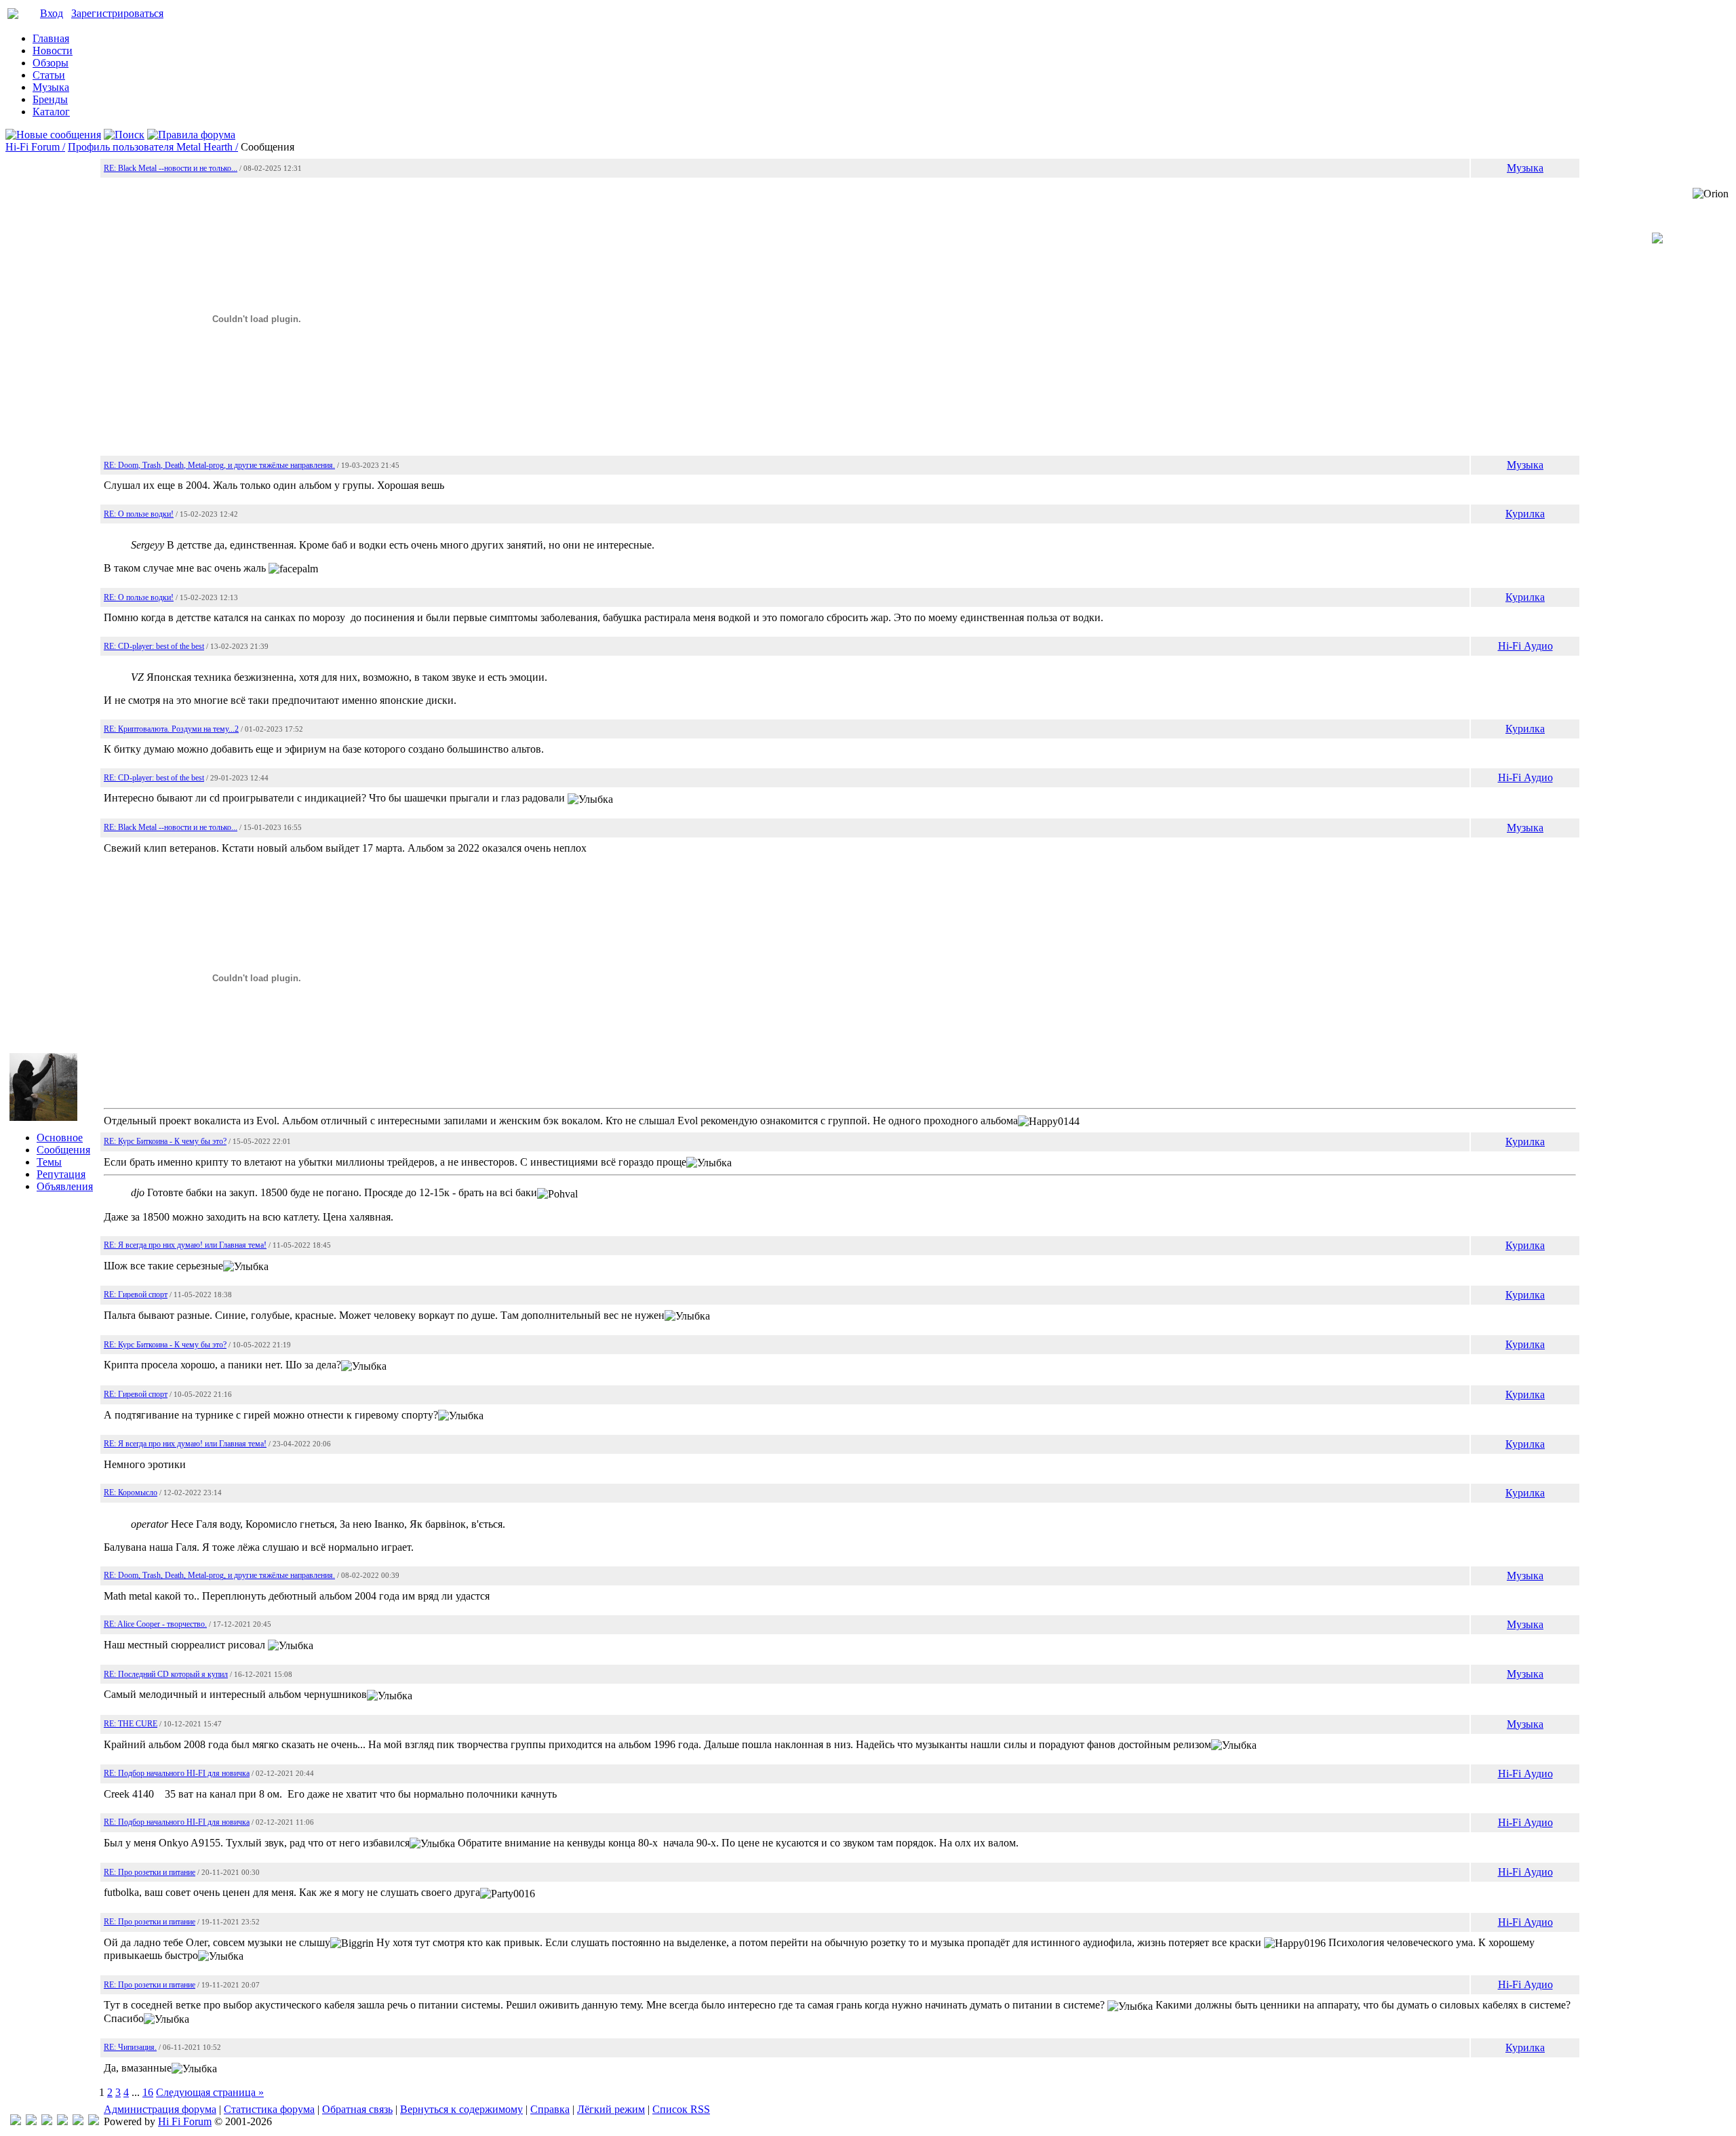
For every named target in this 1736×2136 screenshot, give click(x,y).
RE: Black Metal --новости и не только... (171, 168)
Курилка (1525, 514)
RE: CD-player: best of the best (154, 646)
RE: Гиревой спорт (136, 1294)
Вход (52, 13)
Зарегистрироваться (117, 13)
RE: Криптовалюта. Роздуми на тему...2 (171, 729)
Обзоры (51, 63)
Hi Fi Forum (185, 2121)
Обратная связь (357, 2109)
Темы (49, 1162)
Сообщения (63, 1150)
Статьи (49, 75)
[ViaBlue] (47, 2121)
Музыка (51, 87)
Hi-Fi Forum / (35, 147)
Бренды (50, 99)
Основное (60, 1138)
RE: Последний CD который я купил (166, 1674)
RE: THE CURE (131, 1724)
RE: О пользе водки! (139, 514)
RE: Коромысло (131, 1492)
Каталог (51, 112)
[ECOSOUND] (62, 2121)
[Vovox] (94, 2121)
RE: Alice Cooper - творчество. (155, 1624)
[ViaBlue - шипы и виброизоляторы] (78, 2121)
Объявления (65, 1186)
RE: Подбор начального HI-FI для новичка (177, 1773)
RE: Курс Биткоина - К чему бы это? (165, 1141)
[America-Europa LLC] (31, 2121)
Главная (51, 38)
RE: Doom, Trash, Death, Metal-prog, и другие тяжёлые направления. (219, 465)
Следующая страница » (210, 2092)
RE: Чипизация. (130, 2047)
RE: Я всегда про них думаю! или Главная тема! (185, 1245)
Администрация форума (160, 2109)
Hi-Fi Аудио (1525, 646)
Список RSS (681, 2109)
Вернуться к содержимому (461, 2109)
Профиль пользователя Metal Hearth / (153, 147)
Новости (53, 51)
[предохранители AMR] (16, 2121)
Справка (550, 2109)
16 (148, 2092)
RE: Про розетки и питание (150, 1872)
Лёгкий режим (611, 2109)
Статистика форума (269, 2109)
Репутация (61, 1174)
